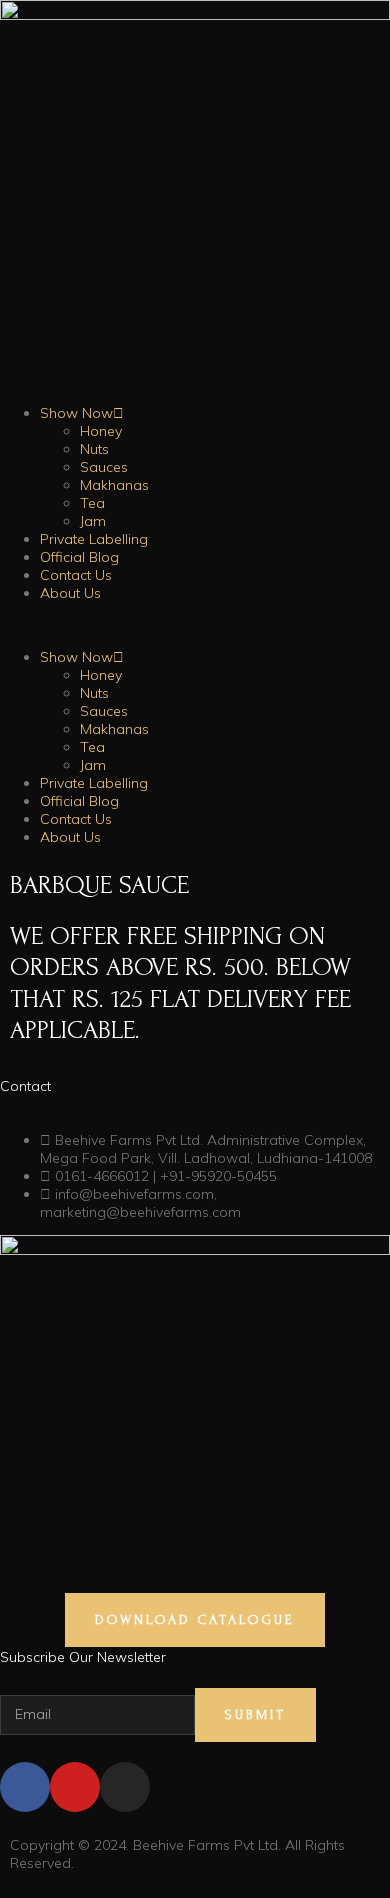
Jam (93, 521)
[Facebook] (25, 1787)
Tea (92, 503)
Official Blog (79, 557)
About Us (70, 593)
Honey (101, 431)
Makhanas (114, 485)
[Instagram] (125, 1787)
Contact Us (76, 575)
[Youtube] (75, 1787)
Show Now (76, 413)
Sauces (104, 467)
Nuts (94, 449)
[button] (195, 625)
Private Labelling (94, 539)
